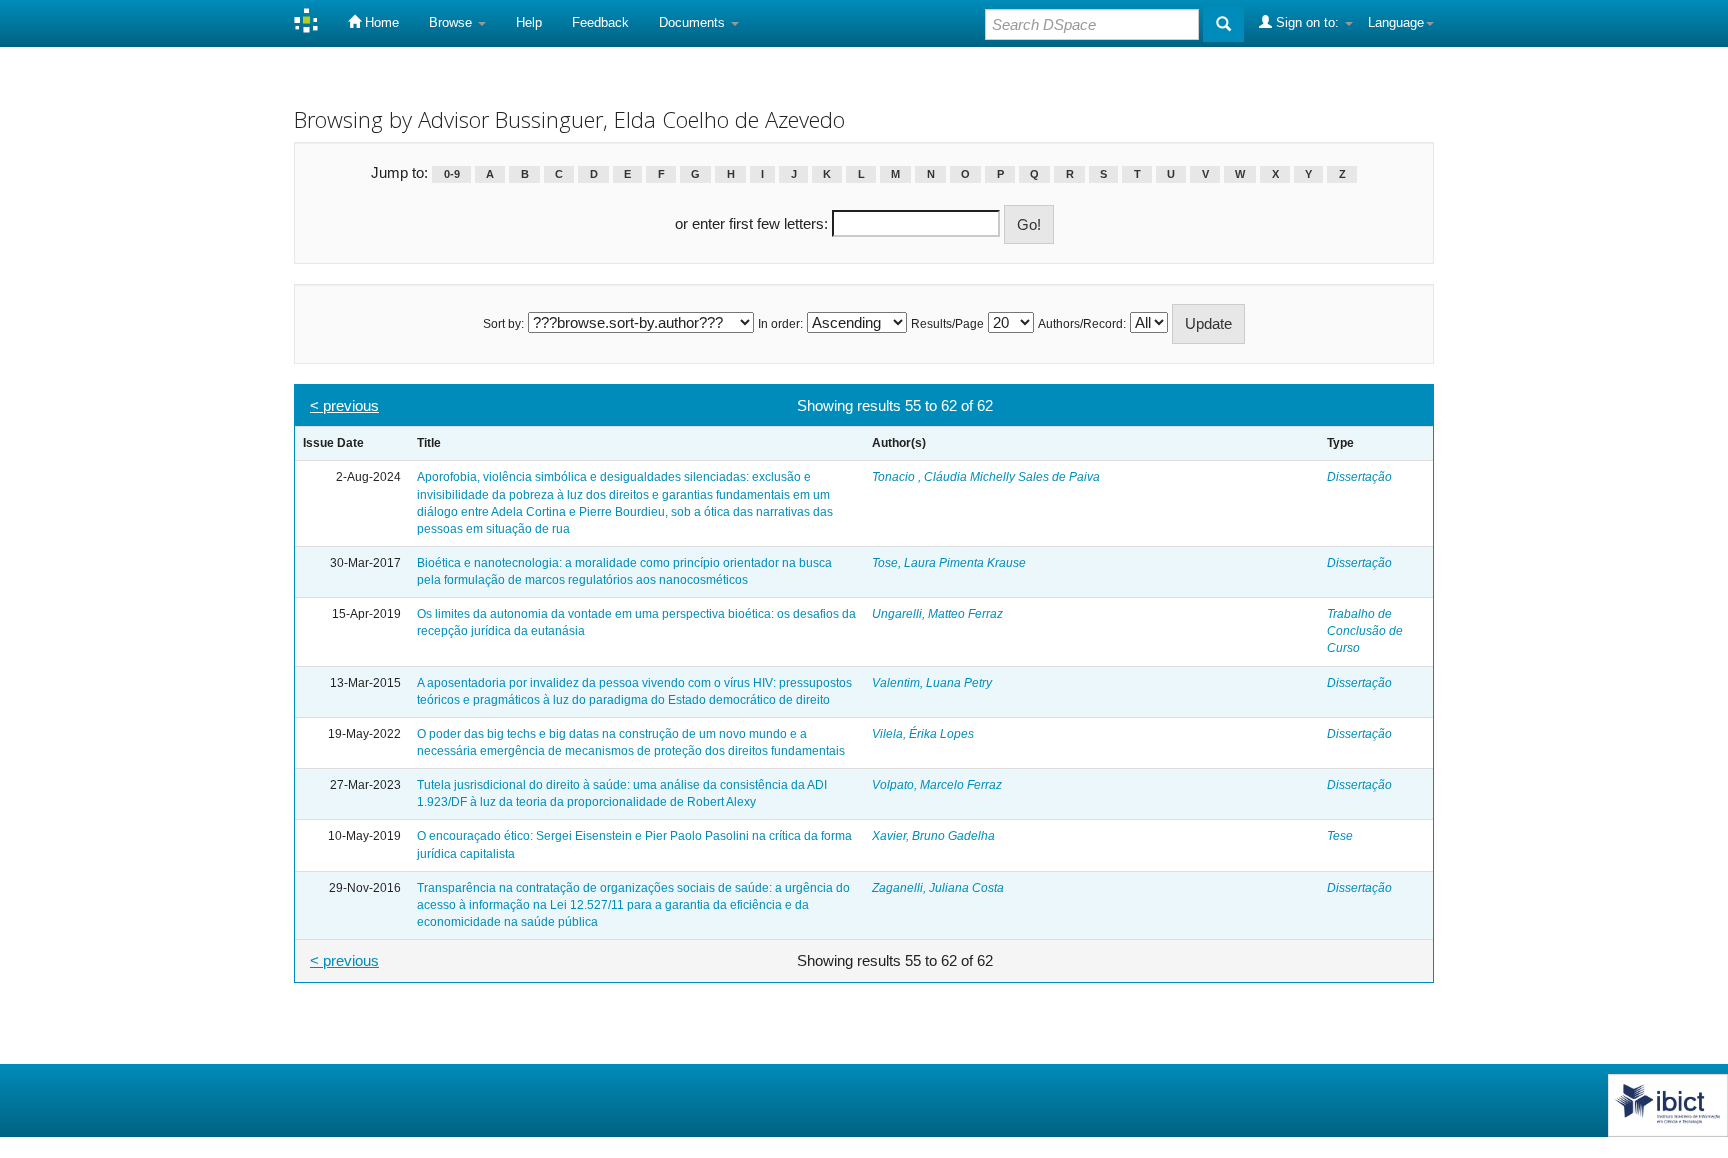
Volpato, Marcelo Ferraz (937, 785)
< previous (344, 405)
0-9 (452, 174)
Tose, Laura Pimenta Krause (949, 563)
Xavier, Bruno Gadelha (933, 836)
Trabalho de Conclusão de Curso (1365, 631)
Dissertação (1359, 477)
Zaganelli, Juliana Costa (938, 888)
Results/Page (947, 324)
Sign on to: (1307, 22)
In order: (780, 324)
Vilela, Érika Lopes (923, 734)
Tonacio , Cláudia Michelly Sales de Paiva (986, 477)
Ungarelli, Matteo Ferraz (937, 614)
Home (380, 22)
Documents (694, 22)
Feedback (600, 22)
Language (1396, 22)
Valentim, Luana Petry (932, 683)
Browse (452, 22)
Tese (1340, 836)
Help (529, 22)
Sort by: (503, 324)
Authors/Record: (1082, 324)
